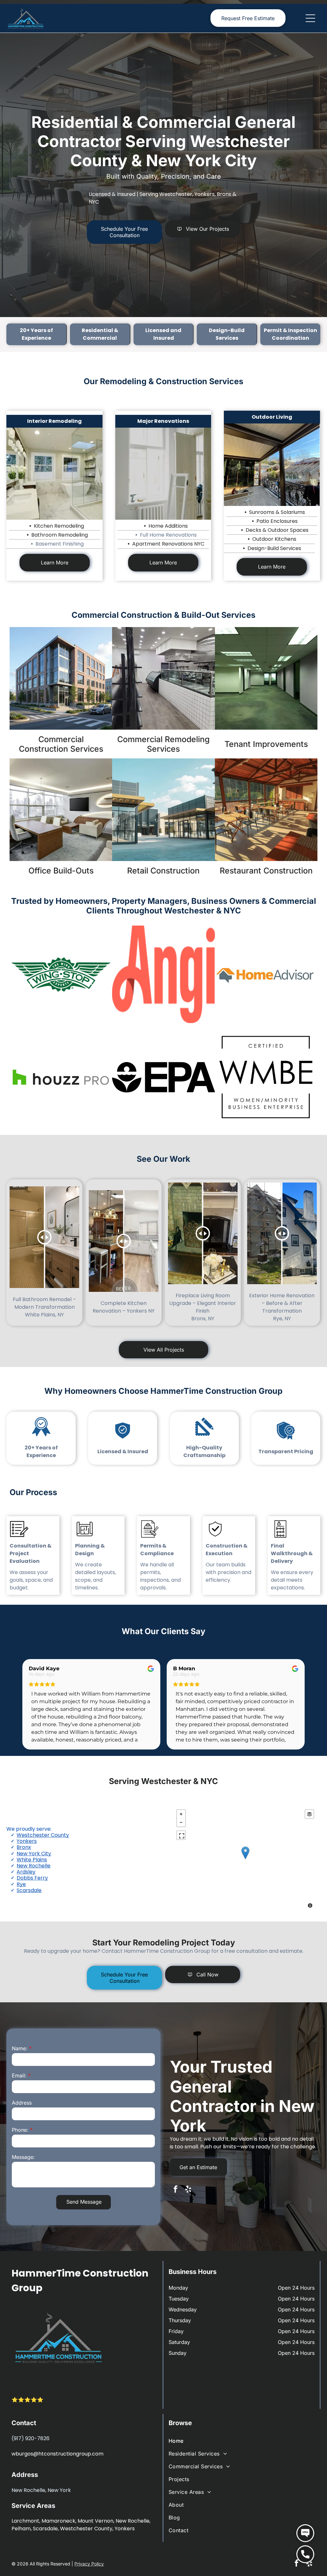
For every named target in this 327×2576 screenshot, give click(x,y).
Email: (19, 2076)
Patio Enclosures (277, 521)
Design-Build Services (274, 548)
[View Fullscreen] (181, 1835)
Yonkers (27, 1841)
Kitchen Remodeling (59, 526)
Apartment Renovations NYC (168, 544)
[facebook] (175, 2190)
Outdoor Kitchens (274, 539)
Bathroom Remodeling (60, 535)
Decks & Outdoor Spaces (277, 530)
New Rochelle (34, 1866)
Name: (20, 2048)
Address (22, 2103)
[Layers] (309, 1814)
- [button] (181, 1822)
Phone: (20, 2130)
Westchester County (43, 1835)
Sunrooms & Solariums (277, 512)
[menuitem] (242, 2441)
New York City (34, 1854)
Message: (23, 2157)
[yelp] (188, 2190)
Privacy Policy (89, 2564)
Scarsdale (29, 1890)
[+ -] (245, 1859)
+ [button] (181, 1814)
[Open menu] (310, 18)
